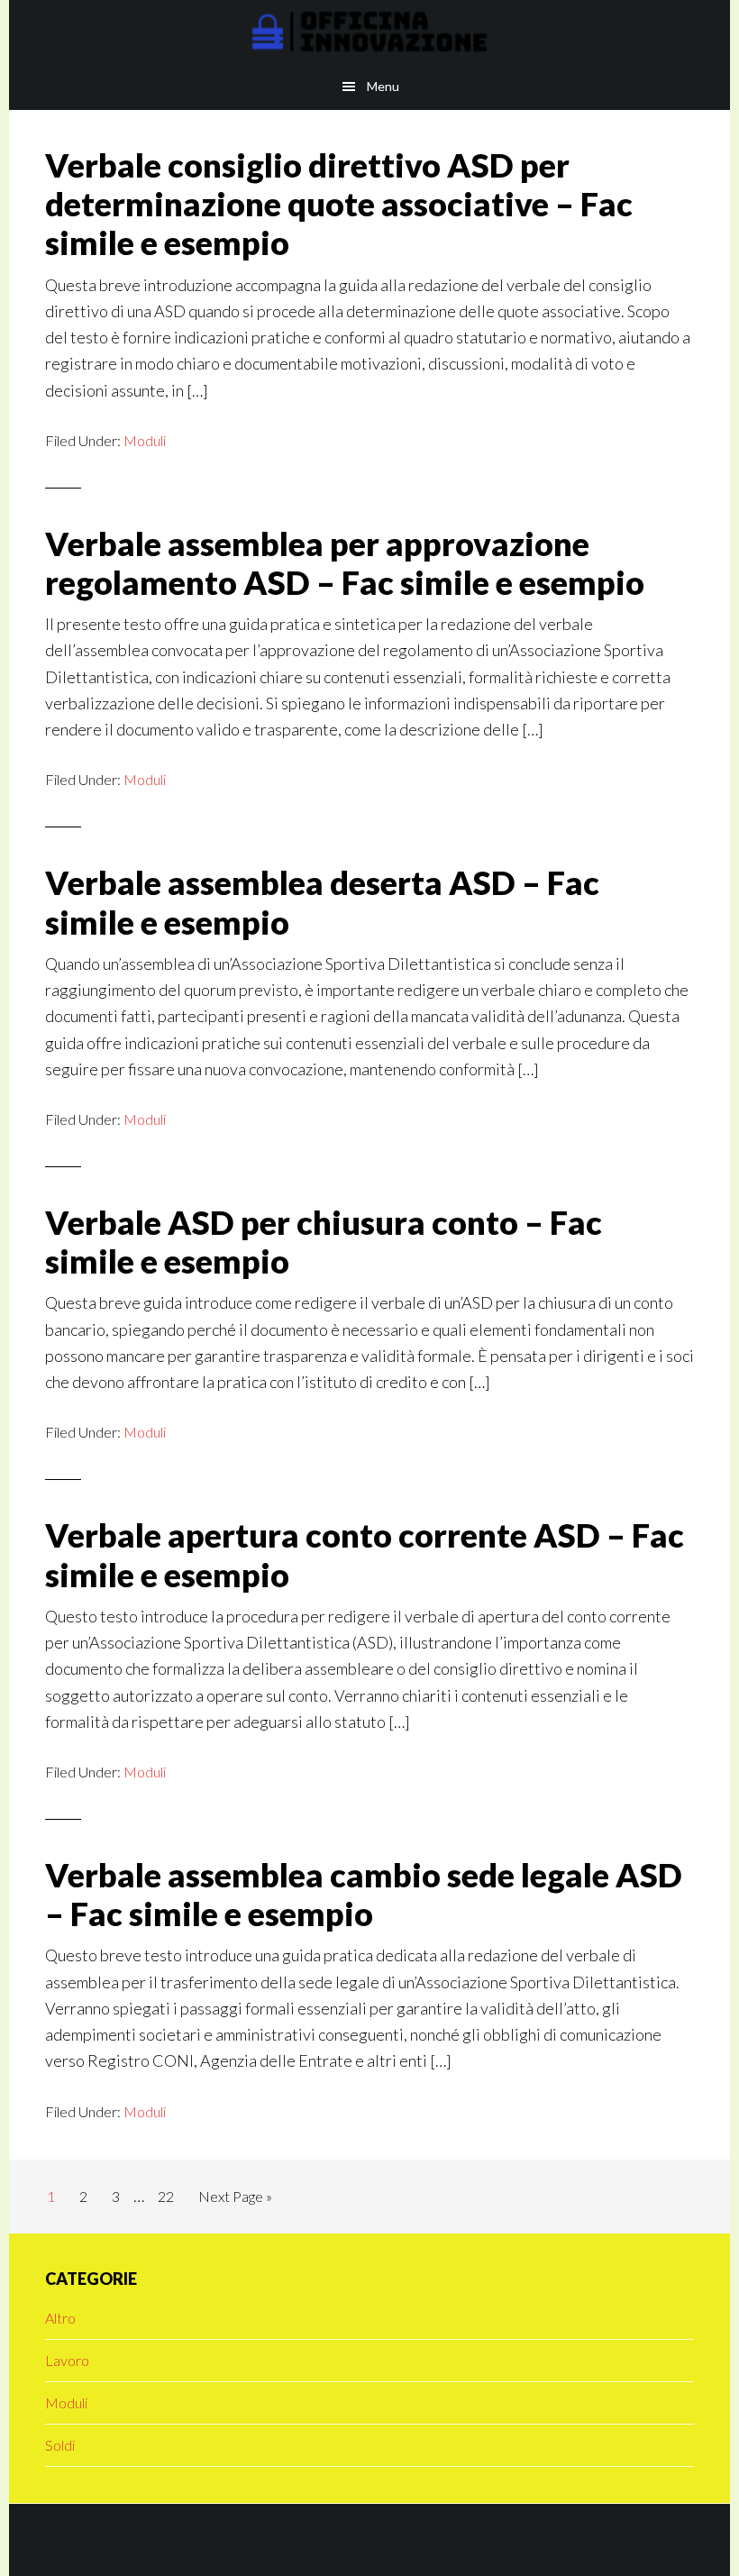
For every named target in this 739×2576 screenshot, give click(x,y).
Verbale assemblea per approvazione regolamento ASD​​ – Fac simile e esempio (345, 563)
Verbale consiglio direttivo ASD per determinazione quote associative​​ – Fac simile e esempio (339, 204)
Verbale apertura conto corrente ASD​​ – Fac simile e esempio (365, 1554)
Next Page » (235, 2201)
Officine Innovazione (369, 32)
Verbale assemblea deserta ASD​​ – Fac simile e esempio (322, 902)
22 (171, 2196)
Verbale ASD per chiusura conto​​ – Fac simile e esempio (324, 1242)
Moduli (145, 440)
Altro (60, 2318)
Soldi (60, 2445)
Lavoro (67, 2360)
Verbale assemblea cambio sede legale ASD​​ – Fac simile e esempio (364, 1894)
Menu (383, 86)
